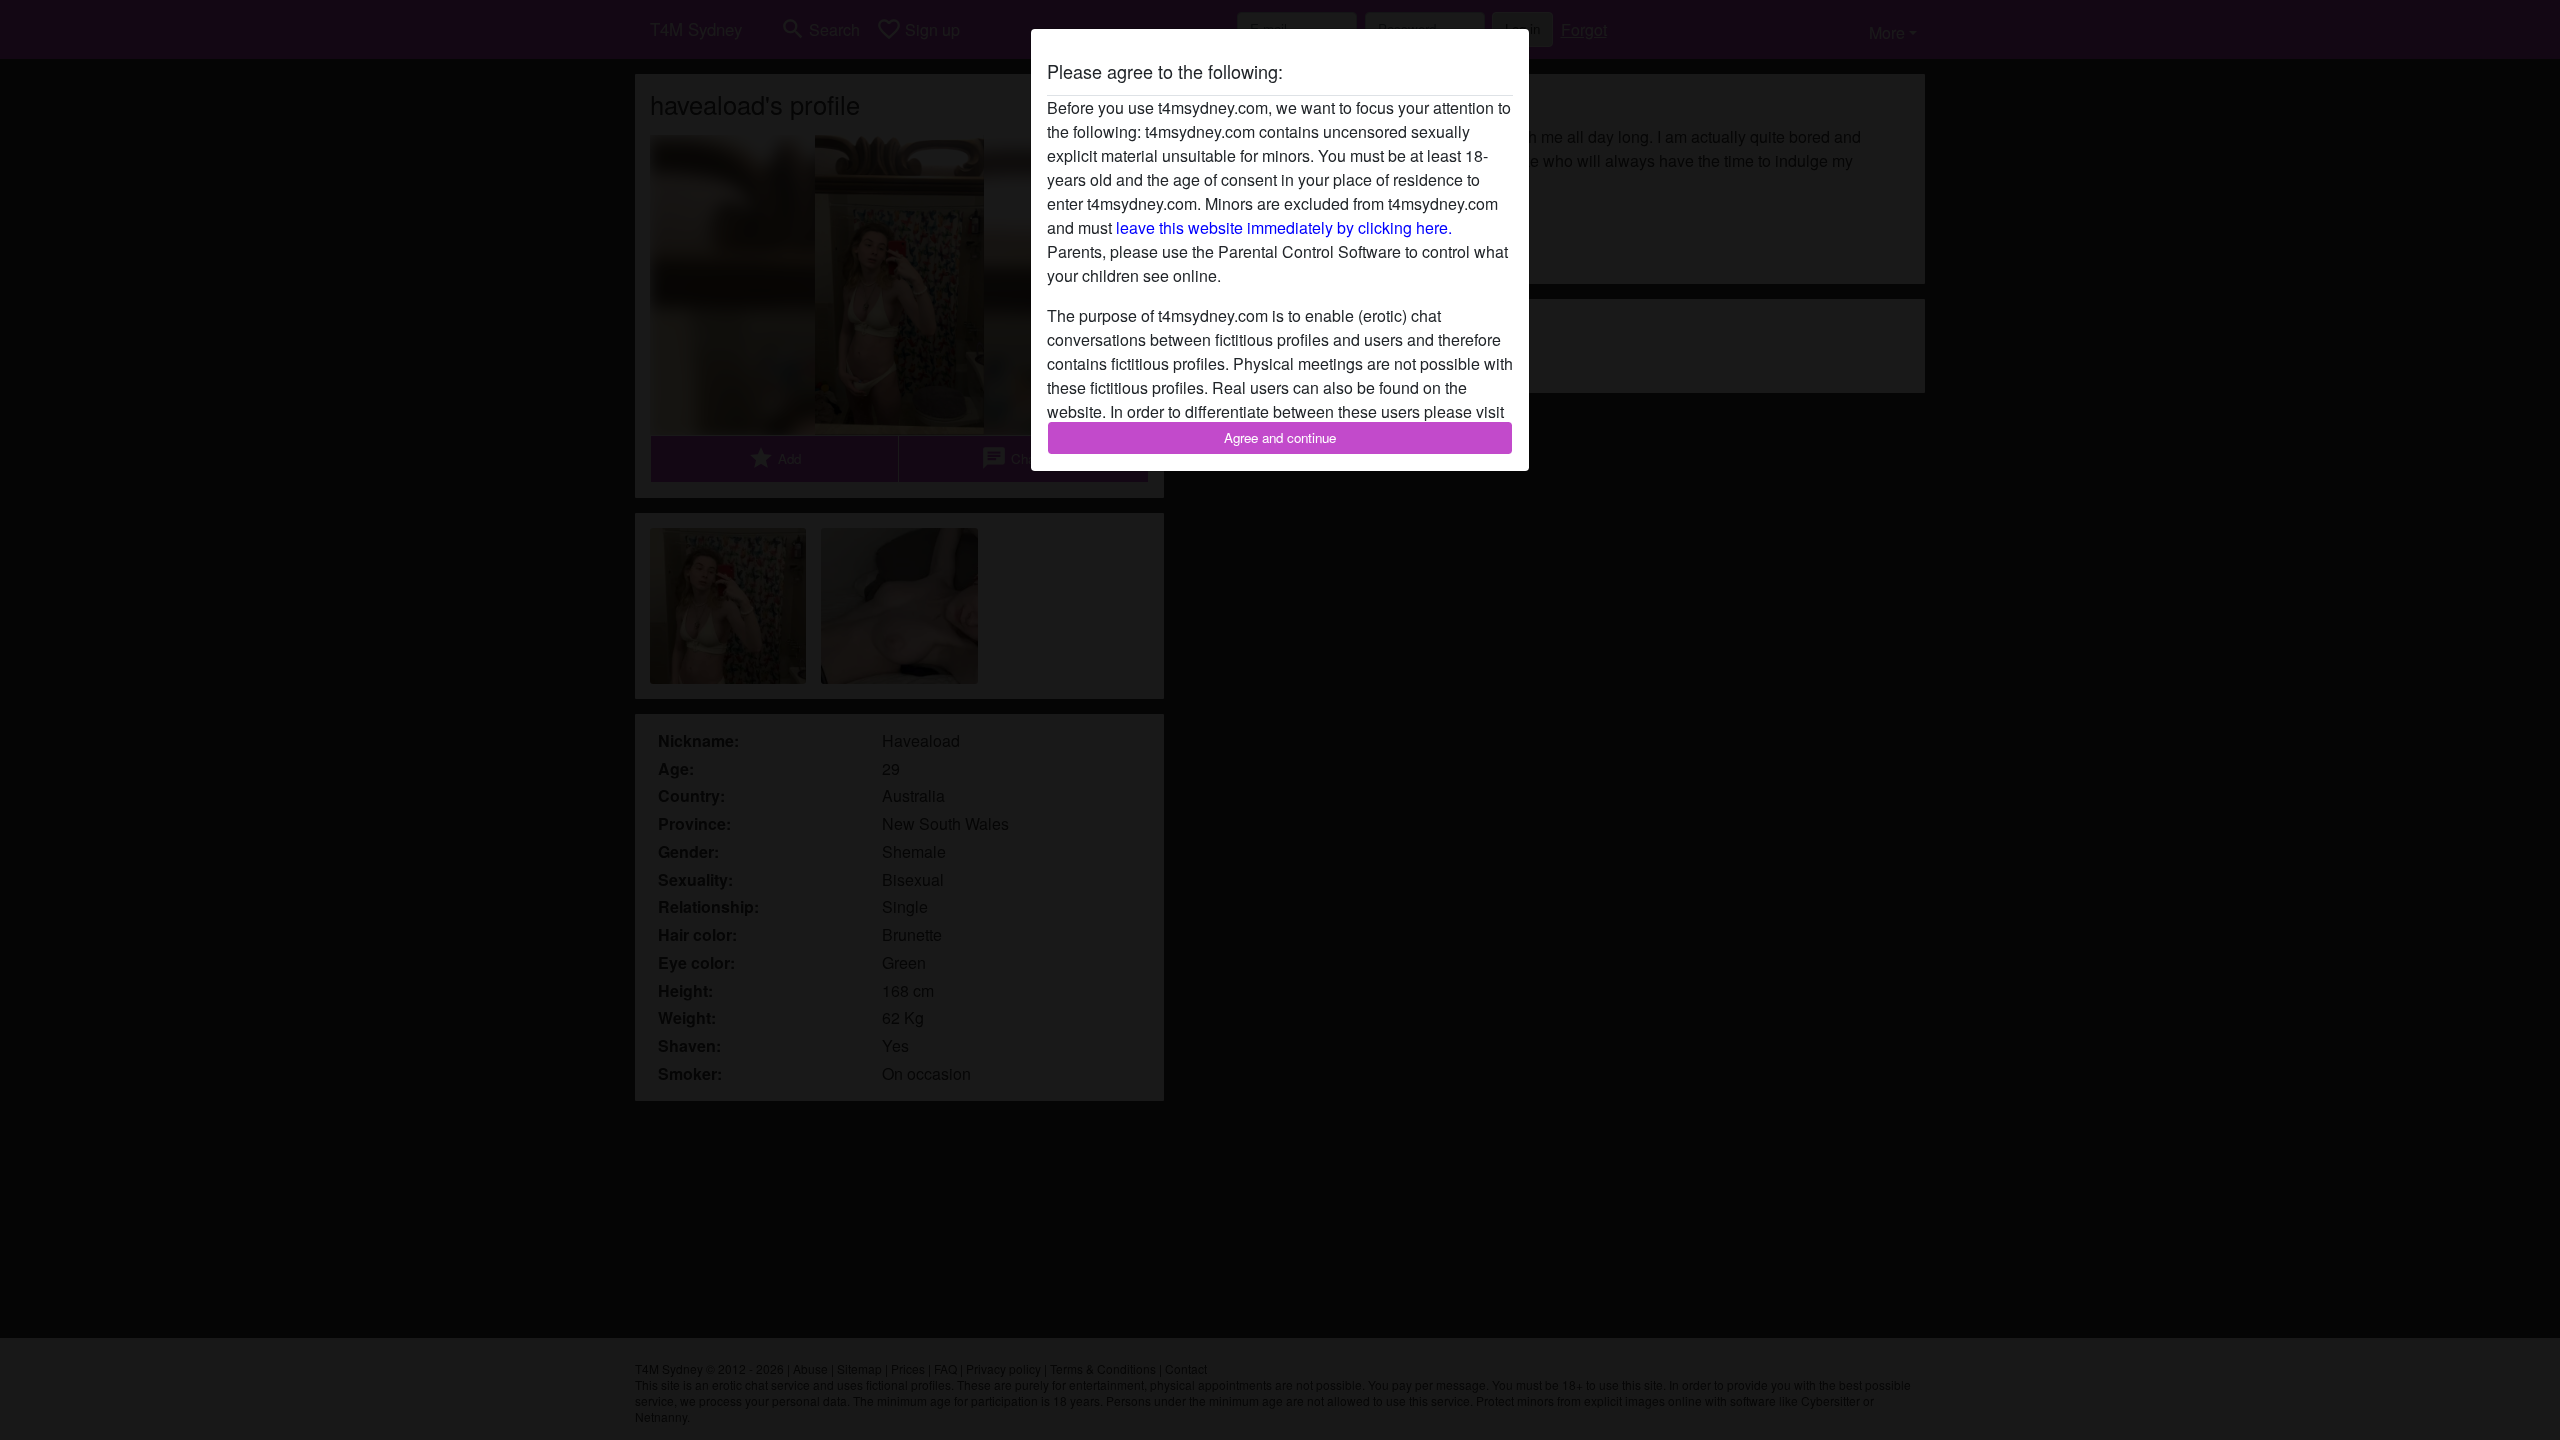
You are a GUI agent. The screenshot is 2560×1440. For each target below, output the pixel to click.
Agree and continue (1280, 437)
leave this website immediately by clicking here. (1284, 227)
